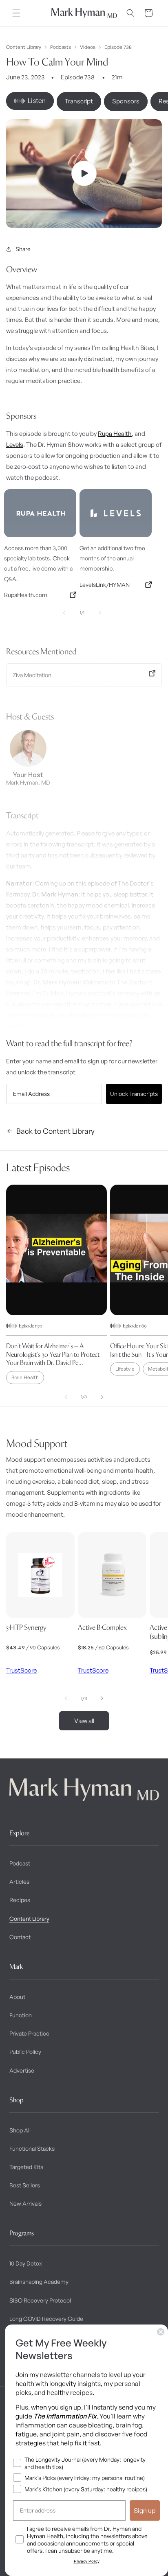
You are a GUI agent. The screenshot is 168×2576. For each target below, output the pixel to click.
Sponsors (126, 101)
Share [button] (23, 249)
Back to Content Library (55, 1131)
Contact (20, 1937)
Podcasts (61, 47)
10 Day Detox (26, 2263)
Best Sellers (25, 2185)
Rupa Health (115, 434)
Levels (15, 445)
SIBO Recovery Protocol (40, 2300)
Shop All (20, 2130)
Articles (19, 1882)
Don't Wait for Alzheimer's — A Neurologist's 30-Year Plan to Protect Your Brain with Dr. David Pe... (53, 1354)
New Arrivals (25, 2203)
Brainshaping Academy (39, 2282)
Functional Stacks (32, 2148)
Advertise (22, 2070)
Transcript (79, 101)
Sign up (145, 2510)
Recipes (20, 1900)
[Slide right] (102, 1397)
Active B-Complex (102, 1627)
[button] (16, 13)
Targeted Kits (26, 2167)
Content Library (24, 47)
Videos (88, 47)
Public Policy (25, 2052)
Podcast (20, 1863)
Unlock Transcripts (134, 1094)
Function (21, 2015)
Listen (37, 101)
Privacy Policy (87, 2561)
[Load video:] (84, 174)
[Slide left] (66, 1397)
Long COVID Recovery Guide (46, 2319)
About (17, 1997)
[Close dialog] (161, 2332)
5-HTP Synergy (26, 1627)
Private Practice (29, 2033)
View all (84, 1721)
